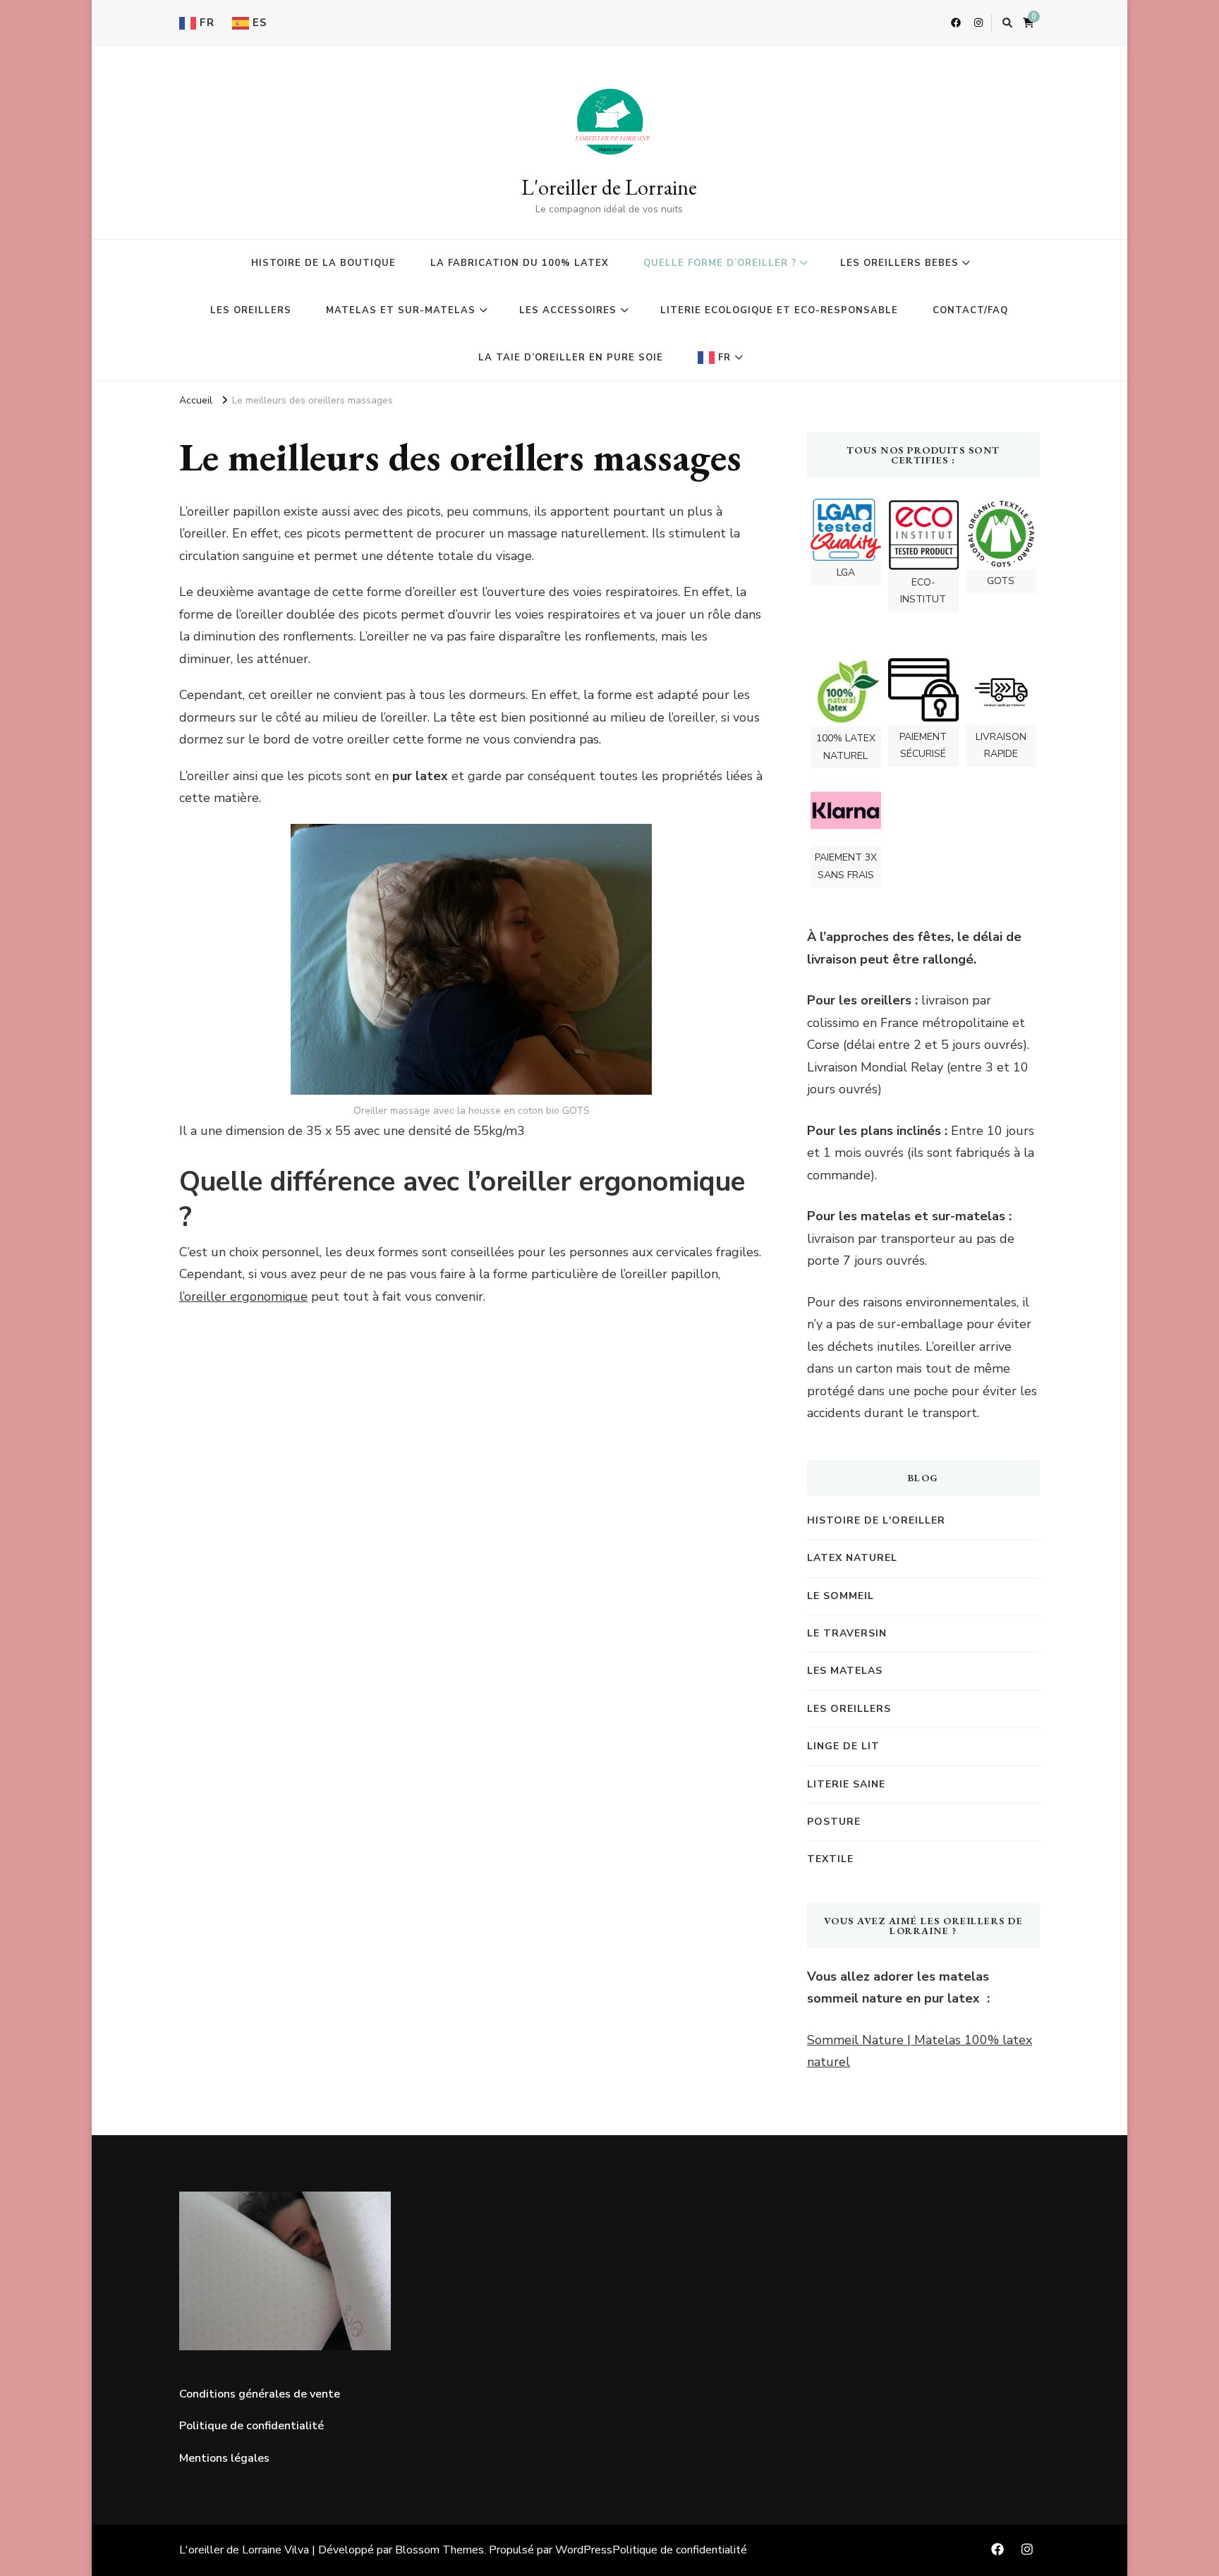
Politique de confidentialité (251, 2426)
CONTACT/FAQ (970, 310)
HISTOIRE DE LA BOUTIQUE (323, 263)
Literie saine (846, 1784)
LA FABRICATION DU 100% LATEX (520, 263)
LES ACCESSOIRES (568, 310)
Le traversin (847, 1633)
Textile (830, 1859)
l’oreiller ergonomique (243, 1296)
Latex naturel (852, 1558)
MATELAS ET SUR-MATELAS (401, 310)
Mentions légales (224, 2458)
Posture (834, 1822)
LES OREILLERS (251, 310)
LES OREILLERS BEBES (899, 263)
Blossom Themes (439, 2550)
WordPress (584, 2550)
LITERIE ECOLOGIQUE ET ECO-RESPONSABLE (779, 310)
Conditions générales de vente (260, 2394)
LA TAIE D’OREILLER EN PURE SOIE (571, 358)
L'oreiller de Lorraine (609, 187)
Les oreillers (849, 1709)
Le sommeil (841, 1596)
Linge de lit (843, 1746)
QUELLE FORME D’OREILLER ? (720, 263)
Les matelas (845, 1671)
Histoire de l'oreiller (876, 1520)
